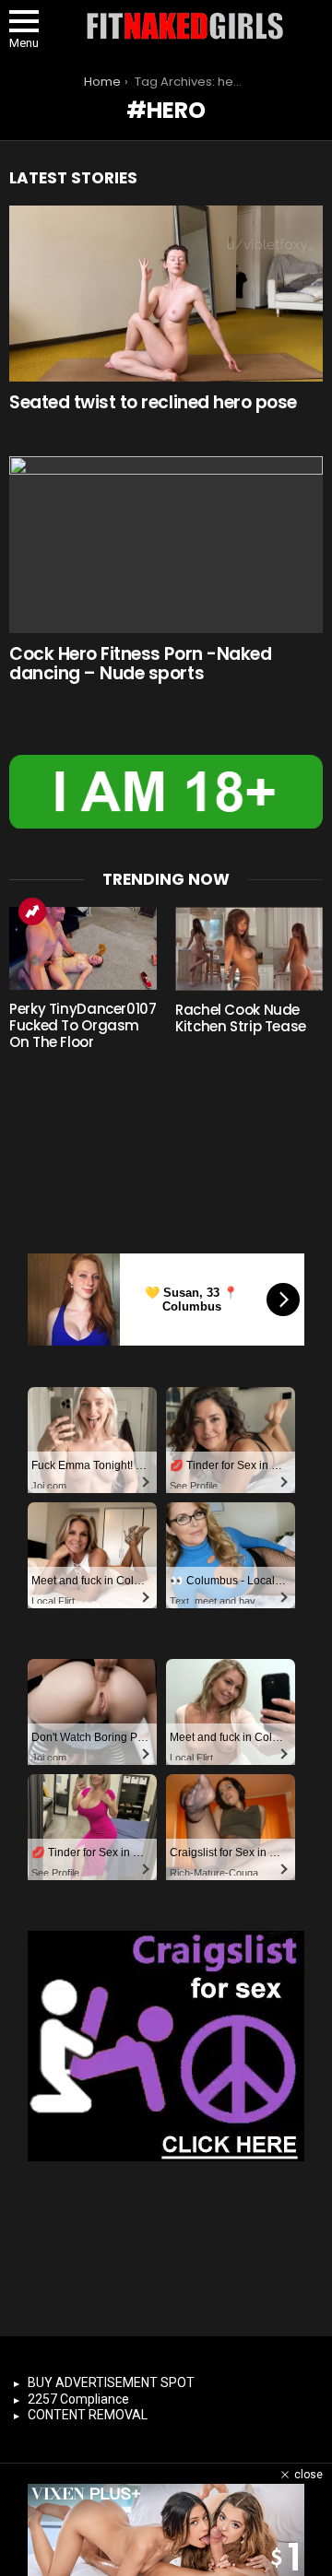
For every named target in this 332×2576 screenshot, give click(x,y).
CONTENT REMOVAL (88, 2415)
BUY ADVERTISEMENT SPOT (111, 2382)
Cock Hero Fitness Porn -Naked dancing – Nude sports (140, 664)
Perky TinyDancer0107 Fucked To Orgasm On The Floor (83, 1025)
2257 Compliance (78, 2399)
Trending (32, 912)
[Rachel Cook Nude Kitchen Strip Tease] (249, 948)
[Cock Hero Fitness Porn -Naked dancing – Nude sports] (166, 544)
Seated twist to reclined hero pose (153, 402)
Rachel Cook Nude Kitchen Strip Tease (241, 1018)
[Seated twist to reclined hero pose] (166, 294)
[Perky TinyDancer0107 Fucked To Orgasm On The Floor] (83, 948)
